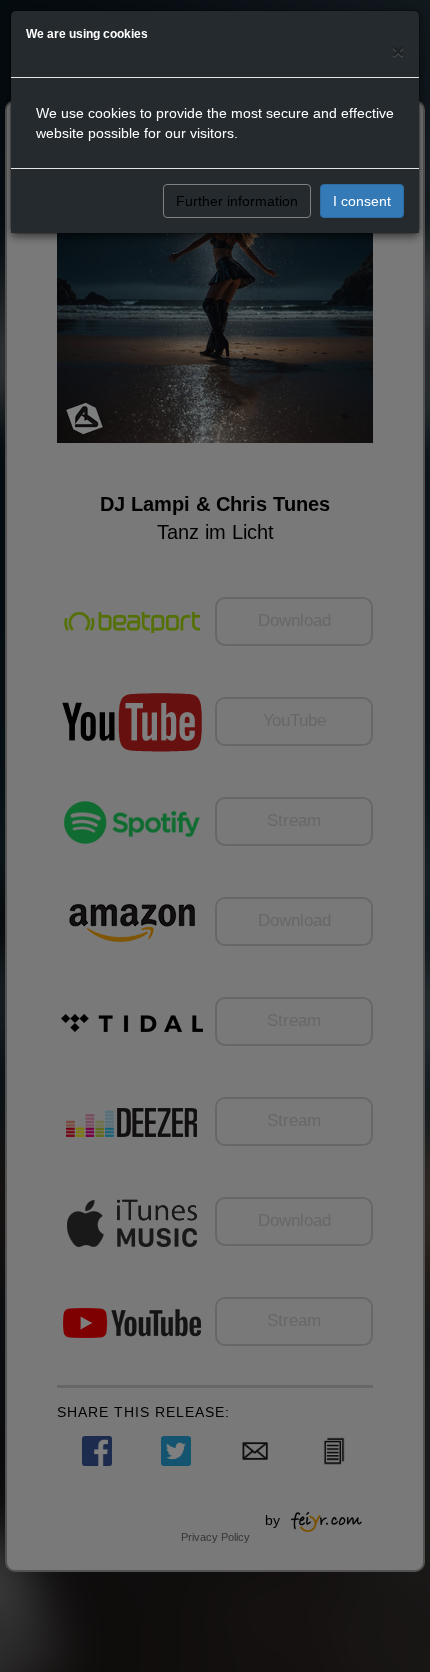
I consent (362, 201)
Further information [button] (237, 201)
